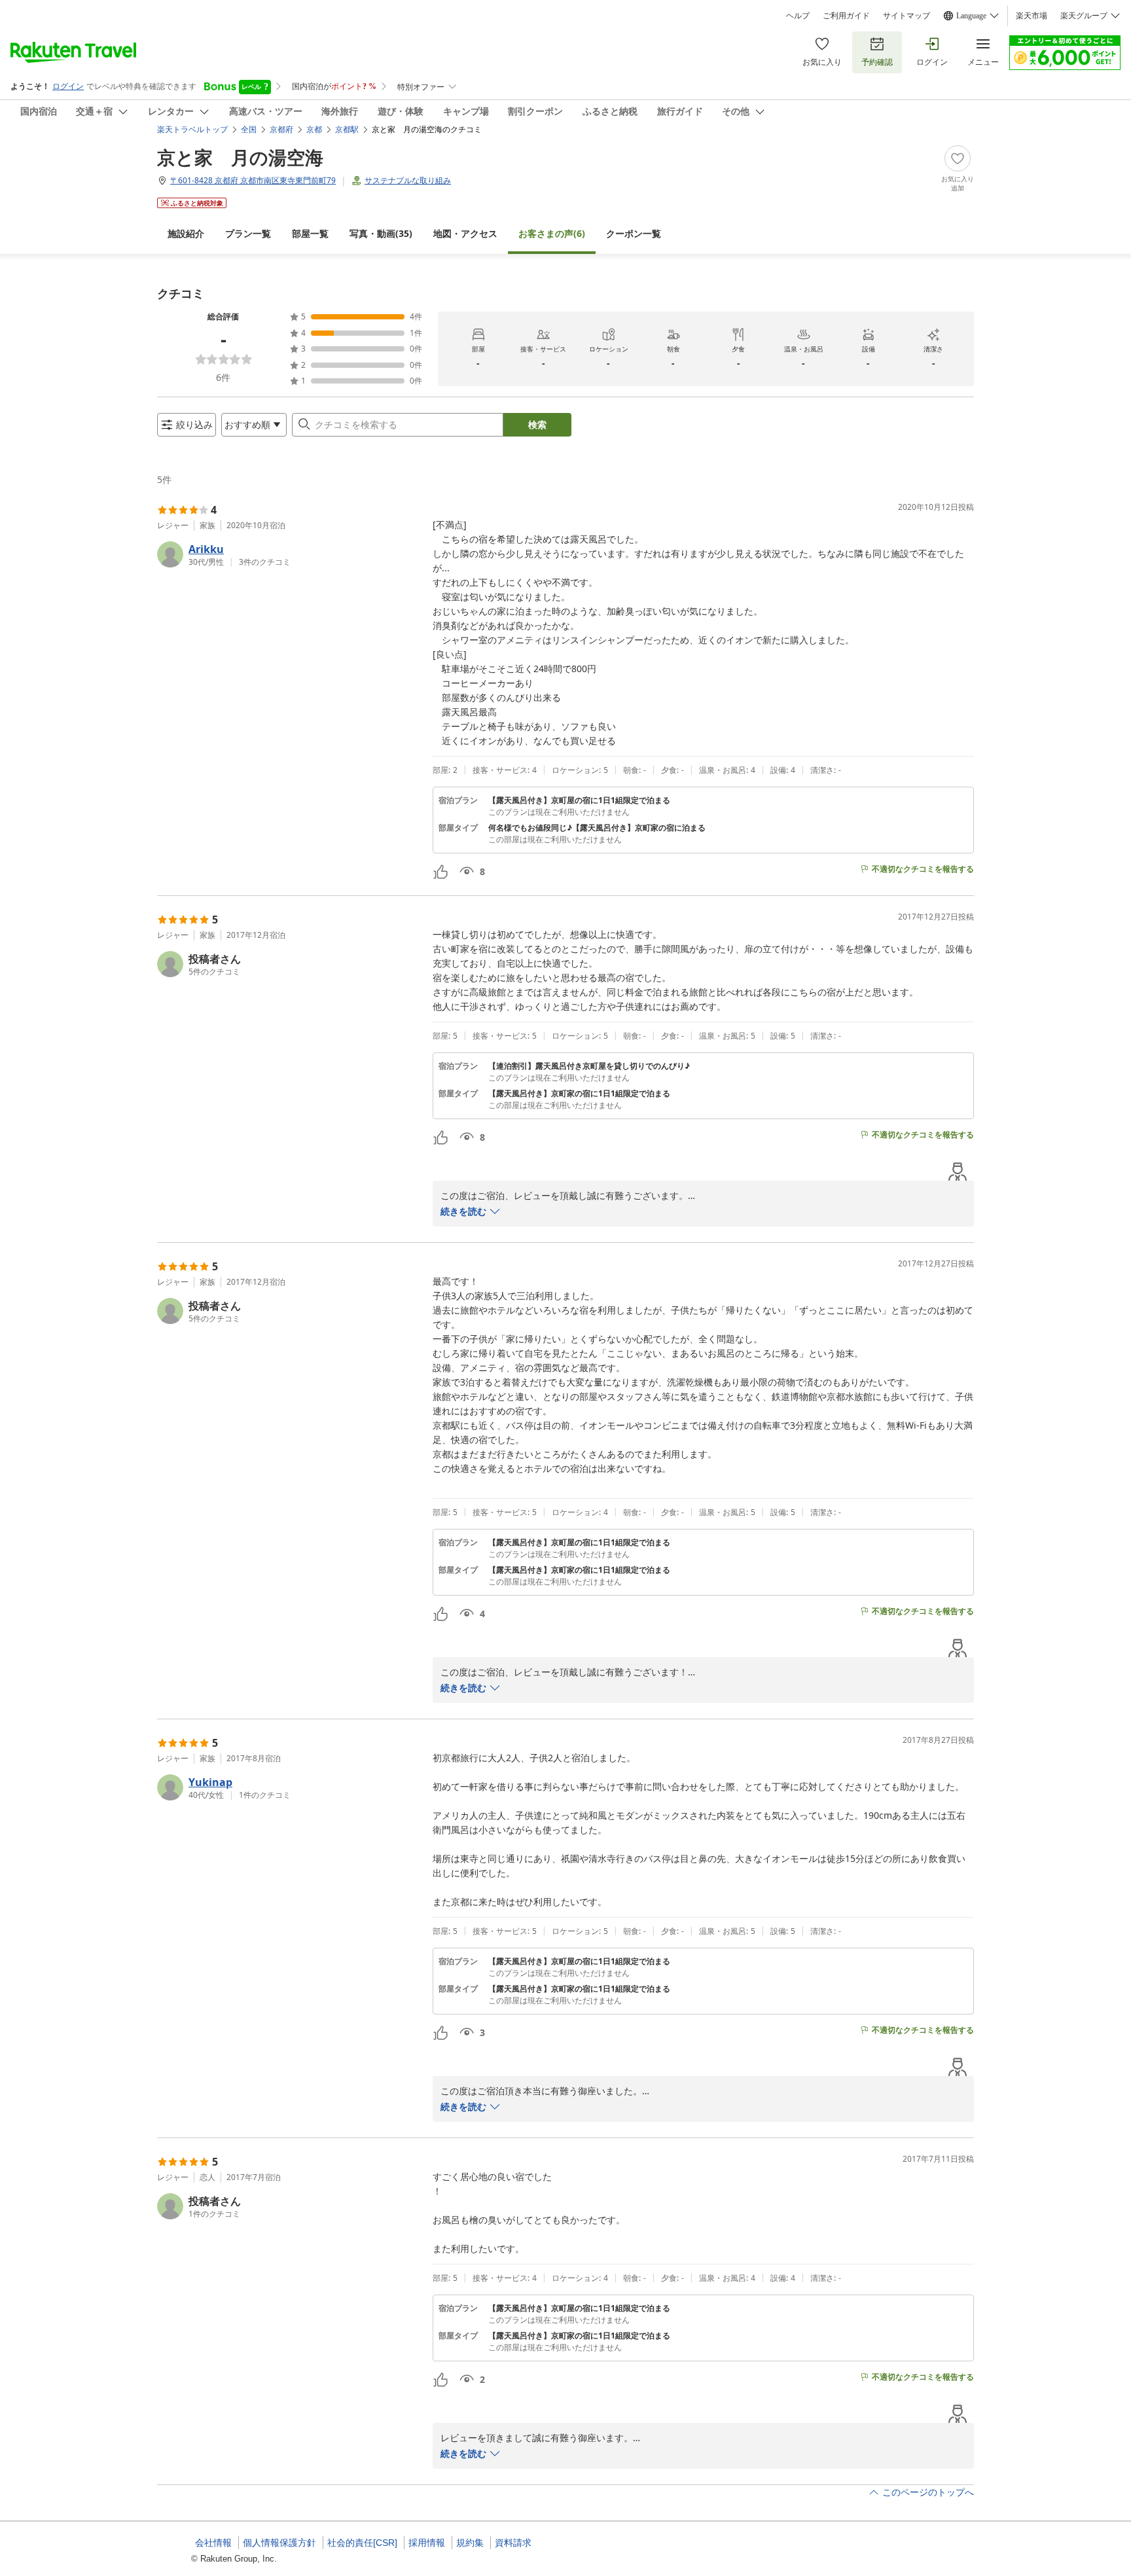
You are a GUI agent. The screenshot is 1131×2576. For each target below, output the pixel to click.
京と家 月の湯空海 (240, 157)
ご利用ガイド (846, 16)
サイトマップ (907, 16)
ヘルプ (798, 16)
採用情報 (427, 2543)
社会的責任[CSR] (362, 2543)
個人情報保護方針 (279, 2543)
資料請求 (513, 2543)
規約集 (470, 2543)
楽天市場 (1032, 16)
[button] (290, 554)
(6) (552, 233)
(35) (381, 233)
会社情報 (213, 2543)
